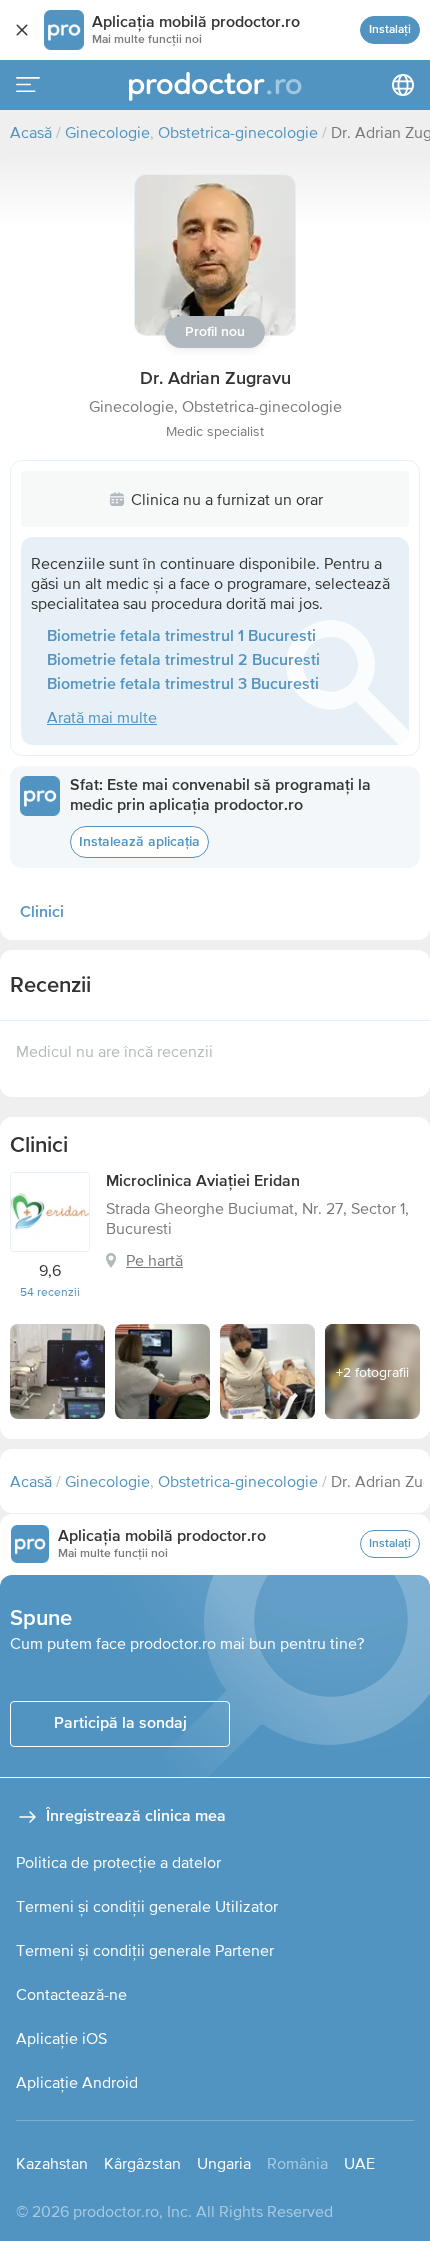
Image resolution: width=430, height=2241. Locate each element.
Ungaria (224, 2163)
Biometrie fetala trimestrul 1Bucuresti (181, 637)
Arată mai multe (102, 717)
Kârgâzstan (142, 2163)
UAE (359, 2163)
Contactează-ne (71, 1994)
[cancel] (22, 30)
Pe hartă (154, 1260)
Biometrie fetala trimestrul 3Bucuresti (183, 685)
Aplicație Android (77, 2082)
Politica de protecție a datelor (118, 1862)
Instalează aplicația (139, 842)
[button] (215, 255)
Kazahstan (52, 2163)
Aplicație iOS (61, 2038)
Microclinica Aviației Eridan (203, 1182)
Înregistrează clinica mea (136, 1817)
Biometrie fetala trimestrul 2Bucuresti (183, 661)
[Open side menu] (28, 85)
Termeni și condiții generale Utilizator (147, 1906)
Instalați (390, 30)
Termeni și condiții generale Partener (145, 1950)
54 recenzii (50, 1292)
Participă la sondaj (120, 1724)
